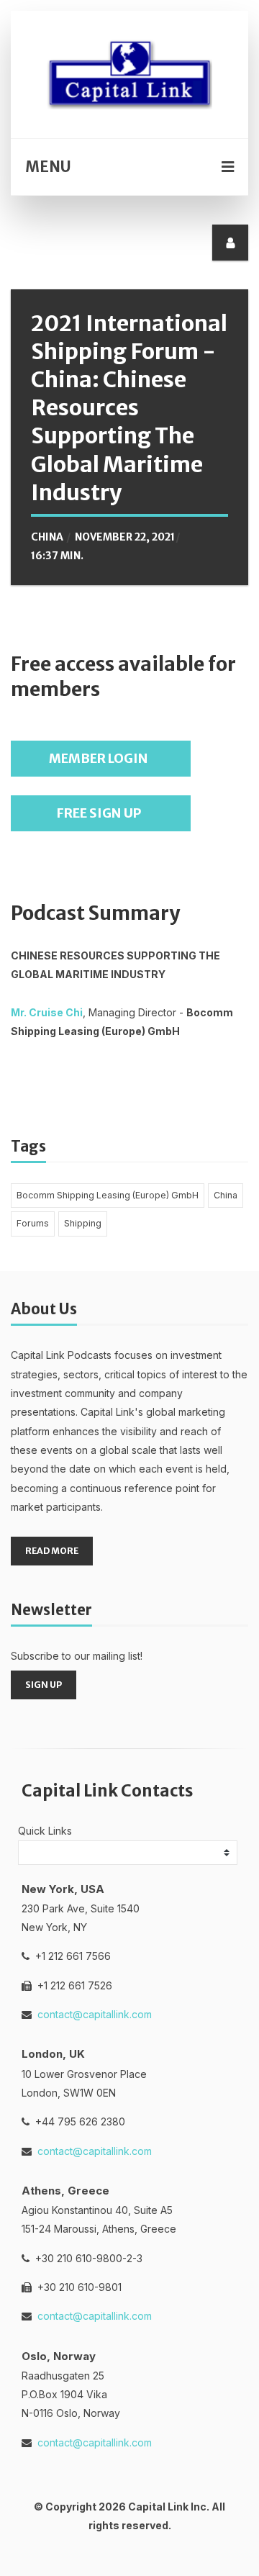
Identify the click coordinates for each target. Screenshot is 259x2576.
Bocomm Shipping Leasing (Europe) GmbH (108, 1195)
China (47, 537)
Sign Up (44, 1685)
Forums (33, 1223)
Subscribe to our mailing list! (77, 1656)
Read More (52, 1551)
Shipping (83, 1223)
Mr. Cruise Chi (47, 1012)
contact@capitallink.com (95, 2014)
